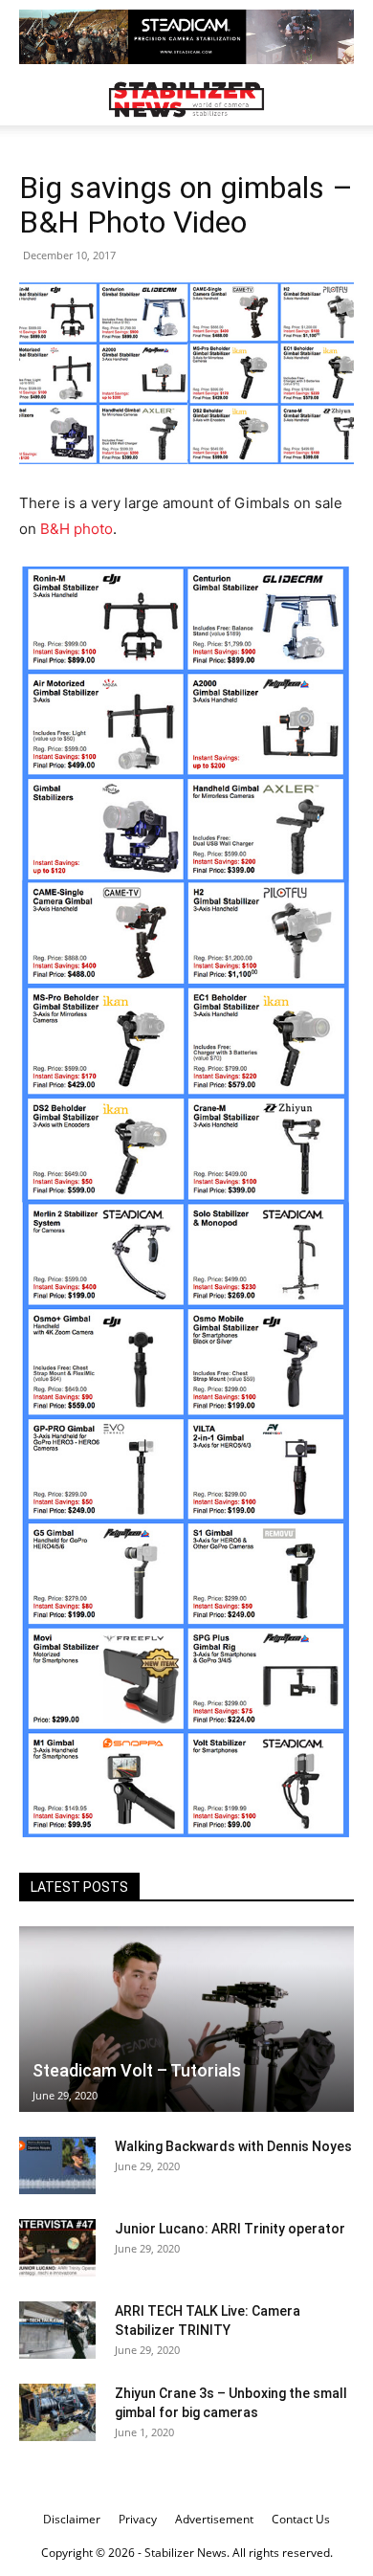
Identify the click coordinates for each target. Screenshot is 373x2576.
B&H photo (77, 529)
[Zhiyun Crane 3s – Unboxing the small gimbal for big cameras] (57, 2412)
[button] (33, 100)
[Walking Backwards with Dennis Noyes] (57, 2165)
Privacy (138, 2519)
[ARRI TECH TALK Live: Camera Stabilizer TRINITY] (57, 2330)
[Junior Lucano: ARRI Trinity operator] (57, 2248)
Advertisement (214, 2519)
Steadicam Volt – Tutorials (137, 2070)
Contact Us (301, 2519)
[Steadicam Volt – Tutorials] (186, 2019)
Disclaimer (72, 2519)
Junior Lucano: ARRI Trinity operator (230, 2229)
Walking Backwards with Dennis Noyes (233, 2146)
